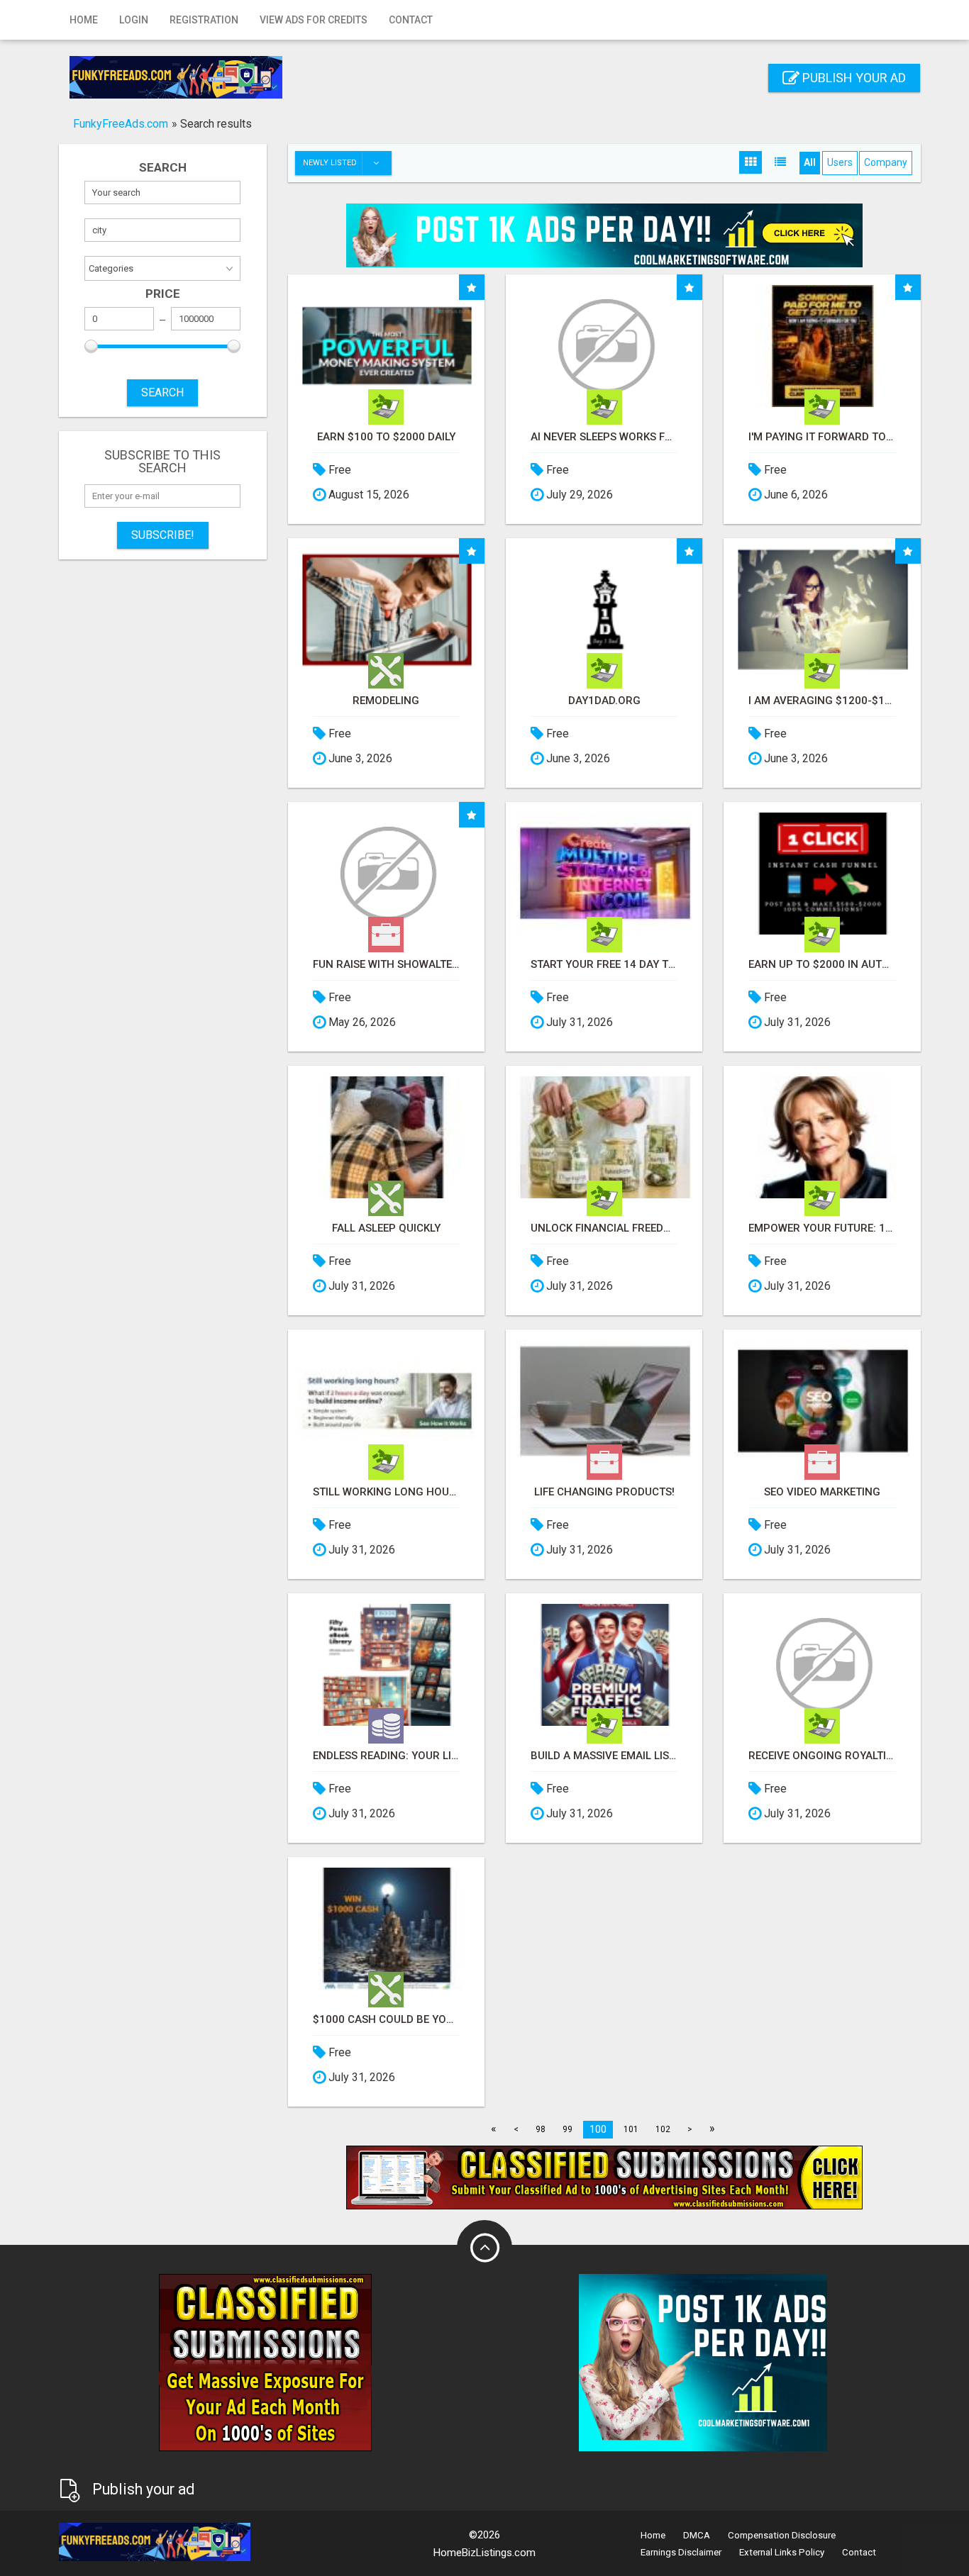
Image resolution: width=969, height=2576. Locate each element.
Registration (204, 20)
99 (567, 2129)
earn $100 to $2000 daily (386, 437)
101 (631, 2129)
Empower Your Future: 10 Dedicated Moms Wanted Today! (822, 1228)
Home (84, 20)
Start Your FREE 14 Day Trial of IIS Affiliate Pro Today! (604, 965)
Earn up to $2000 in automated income (822, 965)
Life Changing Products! (604, 1492)
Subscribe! (163, 535)
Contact (411, 20)
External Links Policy (782, 2552)
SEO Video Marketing (822, 1492)
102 (663, 2129)
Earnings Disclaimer (681, 2552)
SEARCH (162, 392)
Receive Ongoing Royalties (822, 1756)
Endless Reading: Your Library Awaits (386, 1756)
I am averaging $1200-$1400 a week (822, 701)
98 (541, 2129)
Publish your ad (853, 78)
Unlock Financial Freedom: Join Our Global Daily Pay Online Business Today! (604, 1228)
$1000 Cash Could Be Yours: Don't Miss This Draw (386, 2020)
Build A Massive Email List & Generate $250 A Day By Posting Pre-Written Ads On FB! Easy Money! (604, 1756)
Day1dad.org (604, 701)
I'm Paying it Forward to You (822, 437)
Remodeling (386, 701)
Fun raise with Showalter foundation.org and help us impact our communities (386, 965)
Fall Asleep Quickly (386, 1228)
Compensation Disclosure (782, 2535)
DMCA (697, 2535)
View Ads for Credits (314, 20)
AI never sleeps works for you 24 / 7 (604, 437)
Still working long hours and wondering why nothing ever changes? (386, 1492)
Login (134, 20)
